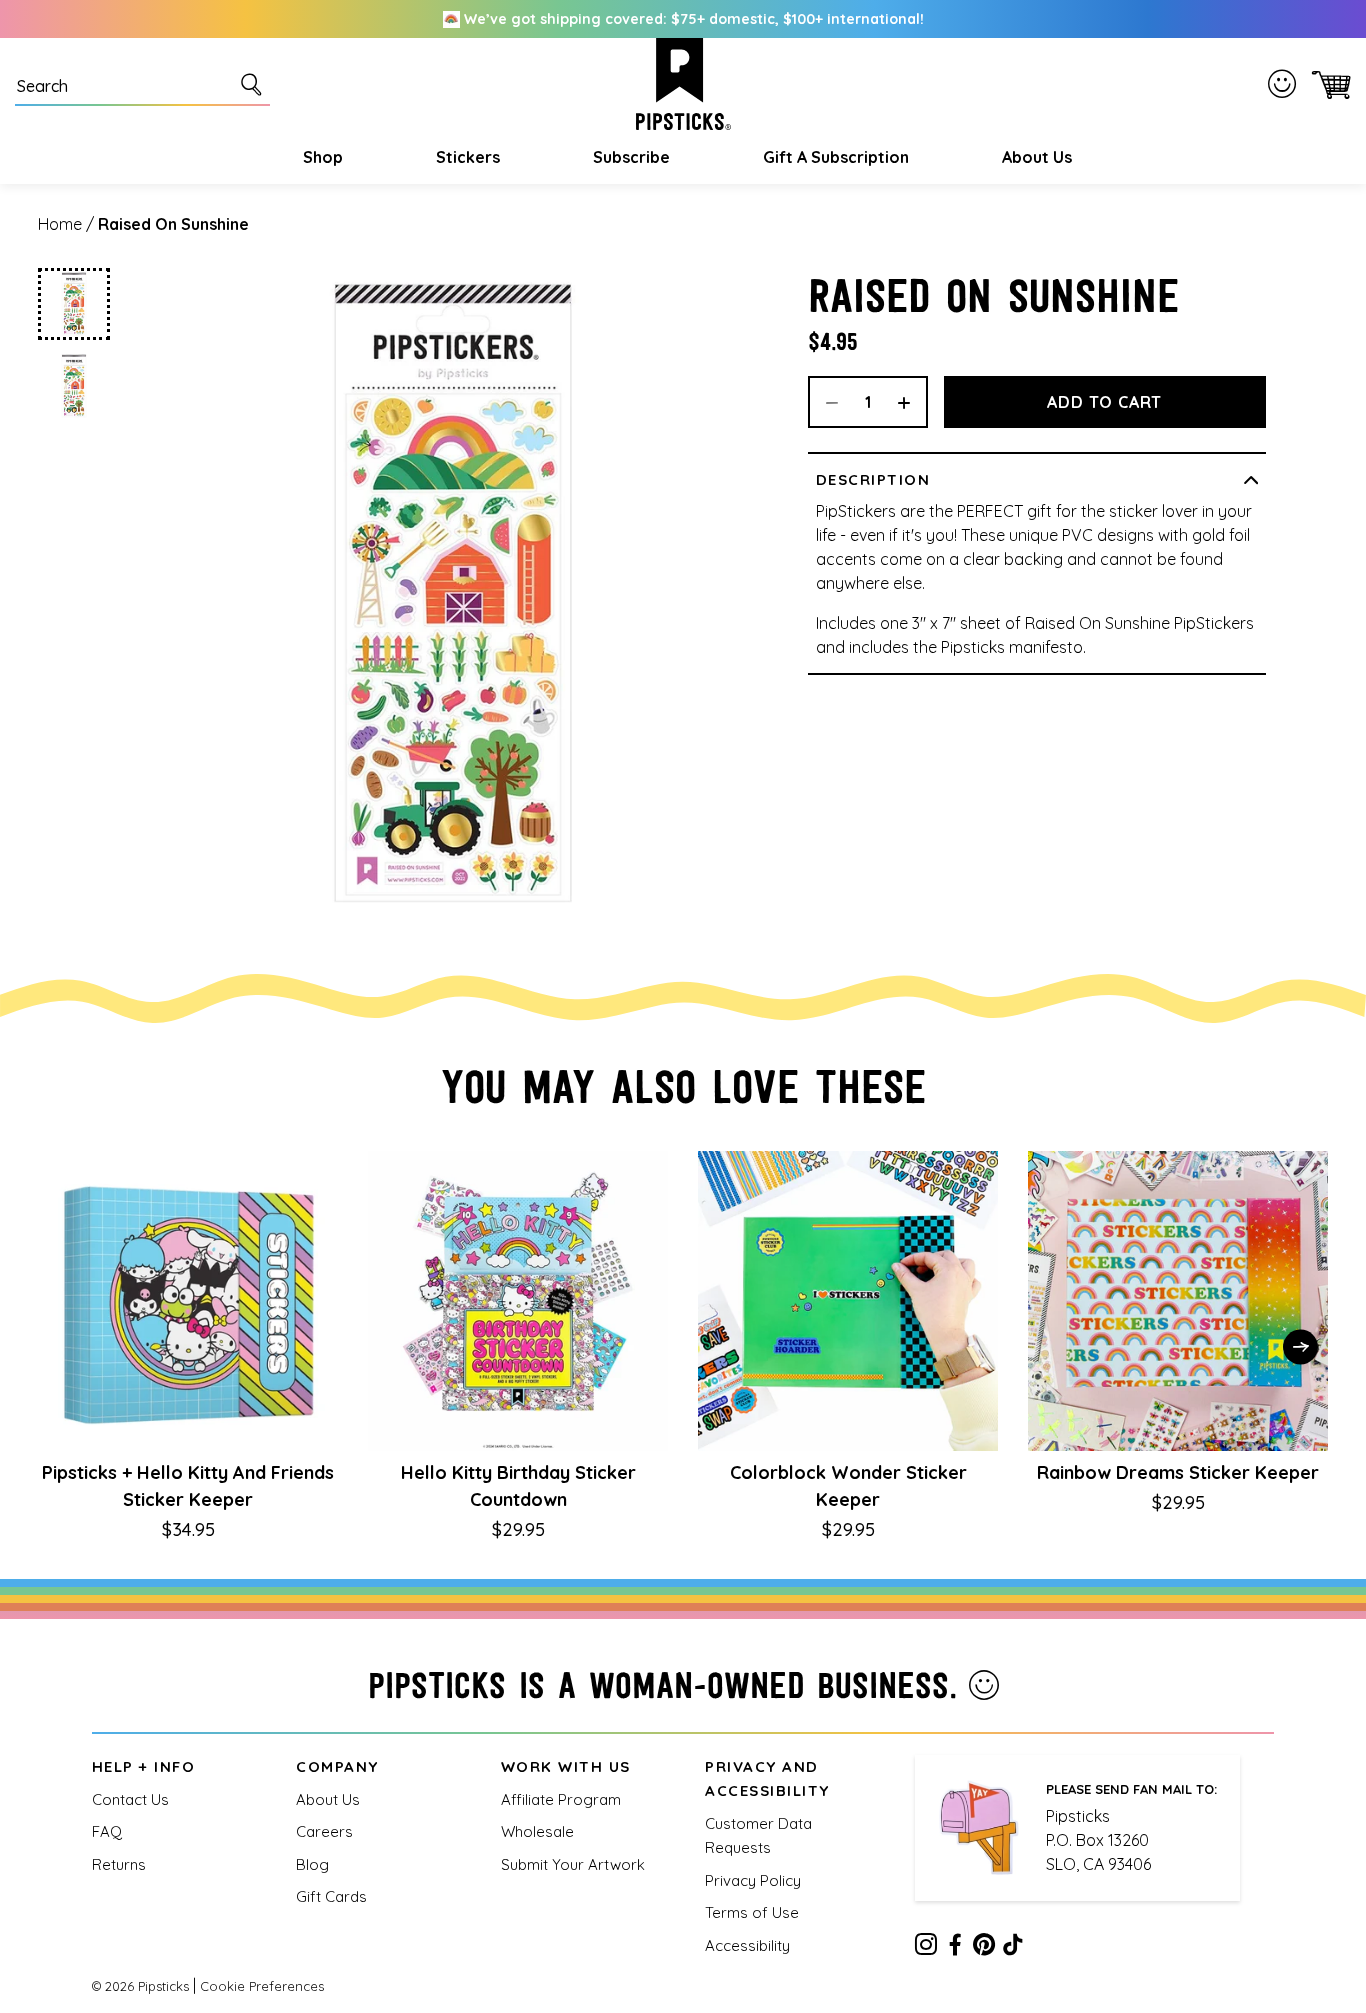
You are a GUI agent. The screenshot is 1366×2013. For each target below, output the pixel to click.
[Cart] (1327, 84)
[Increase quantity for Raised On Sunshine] (911, 402)
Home (60, 224)
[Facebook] (955, 1948)
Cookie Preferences (262, 1986)
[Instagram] (926, 1948)
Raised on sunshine (173, 224)
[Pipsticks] (683, 84)
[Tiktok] (1013, 1948)
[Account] (1286, 83)
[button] (320, 157)
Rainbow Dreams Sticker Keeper (1178, 1472)
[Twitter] (984, 1948)
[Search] (255, 84)
